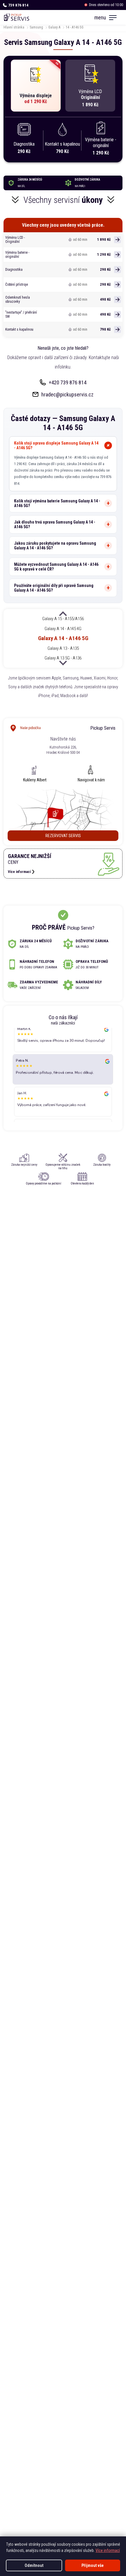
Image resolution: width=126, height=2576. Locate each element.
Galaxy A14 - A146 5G (63, 638)
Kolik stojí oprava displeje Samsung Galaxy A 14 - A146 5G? (56, 445)
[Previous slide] (63, 614)
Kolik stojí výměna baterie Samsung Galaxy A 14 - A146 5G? (57, 503)
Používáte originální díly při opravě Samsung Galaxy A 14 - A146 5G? (54, 588)
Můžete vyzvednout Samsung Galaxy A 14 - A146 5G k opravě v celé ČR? (56, 567)
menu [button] (100, 17)
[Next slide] (63, 662)
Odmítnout (34, 2565)
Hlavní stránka (14, 27)
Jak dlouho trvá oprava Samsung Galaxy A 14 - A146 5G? (55, 524)
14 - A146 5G (75, 27)
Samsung (36, 27)
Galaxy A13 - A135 (63, 648)
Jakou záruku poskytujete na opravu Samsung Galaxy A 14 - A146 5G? (55, 546)
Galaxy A (54, 27)
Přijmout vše (93, 2565)
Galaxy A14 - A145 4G (63, 628)
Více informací (108, 2550)
